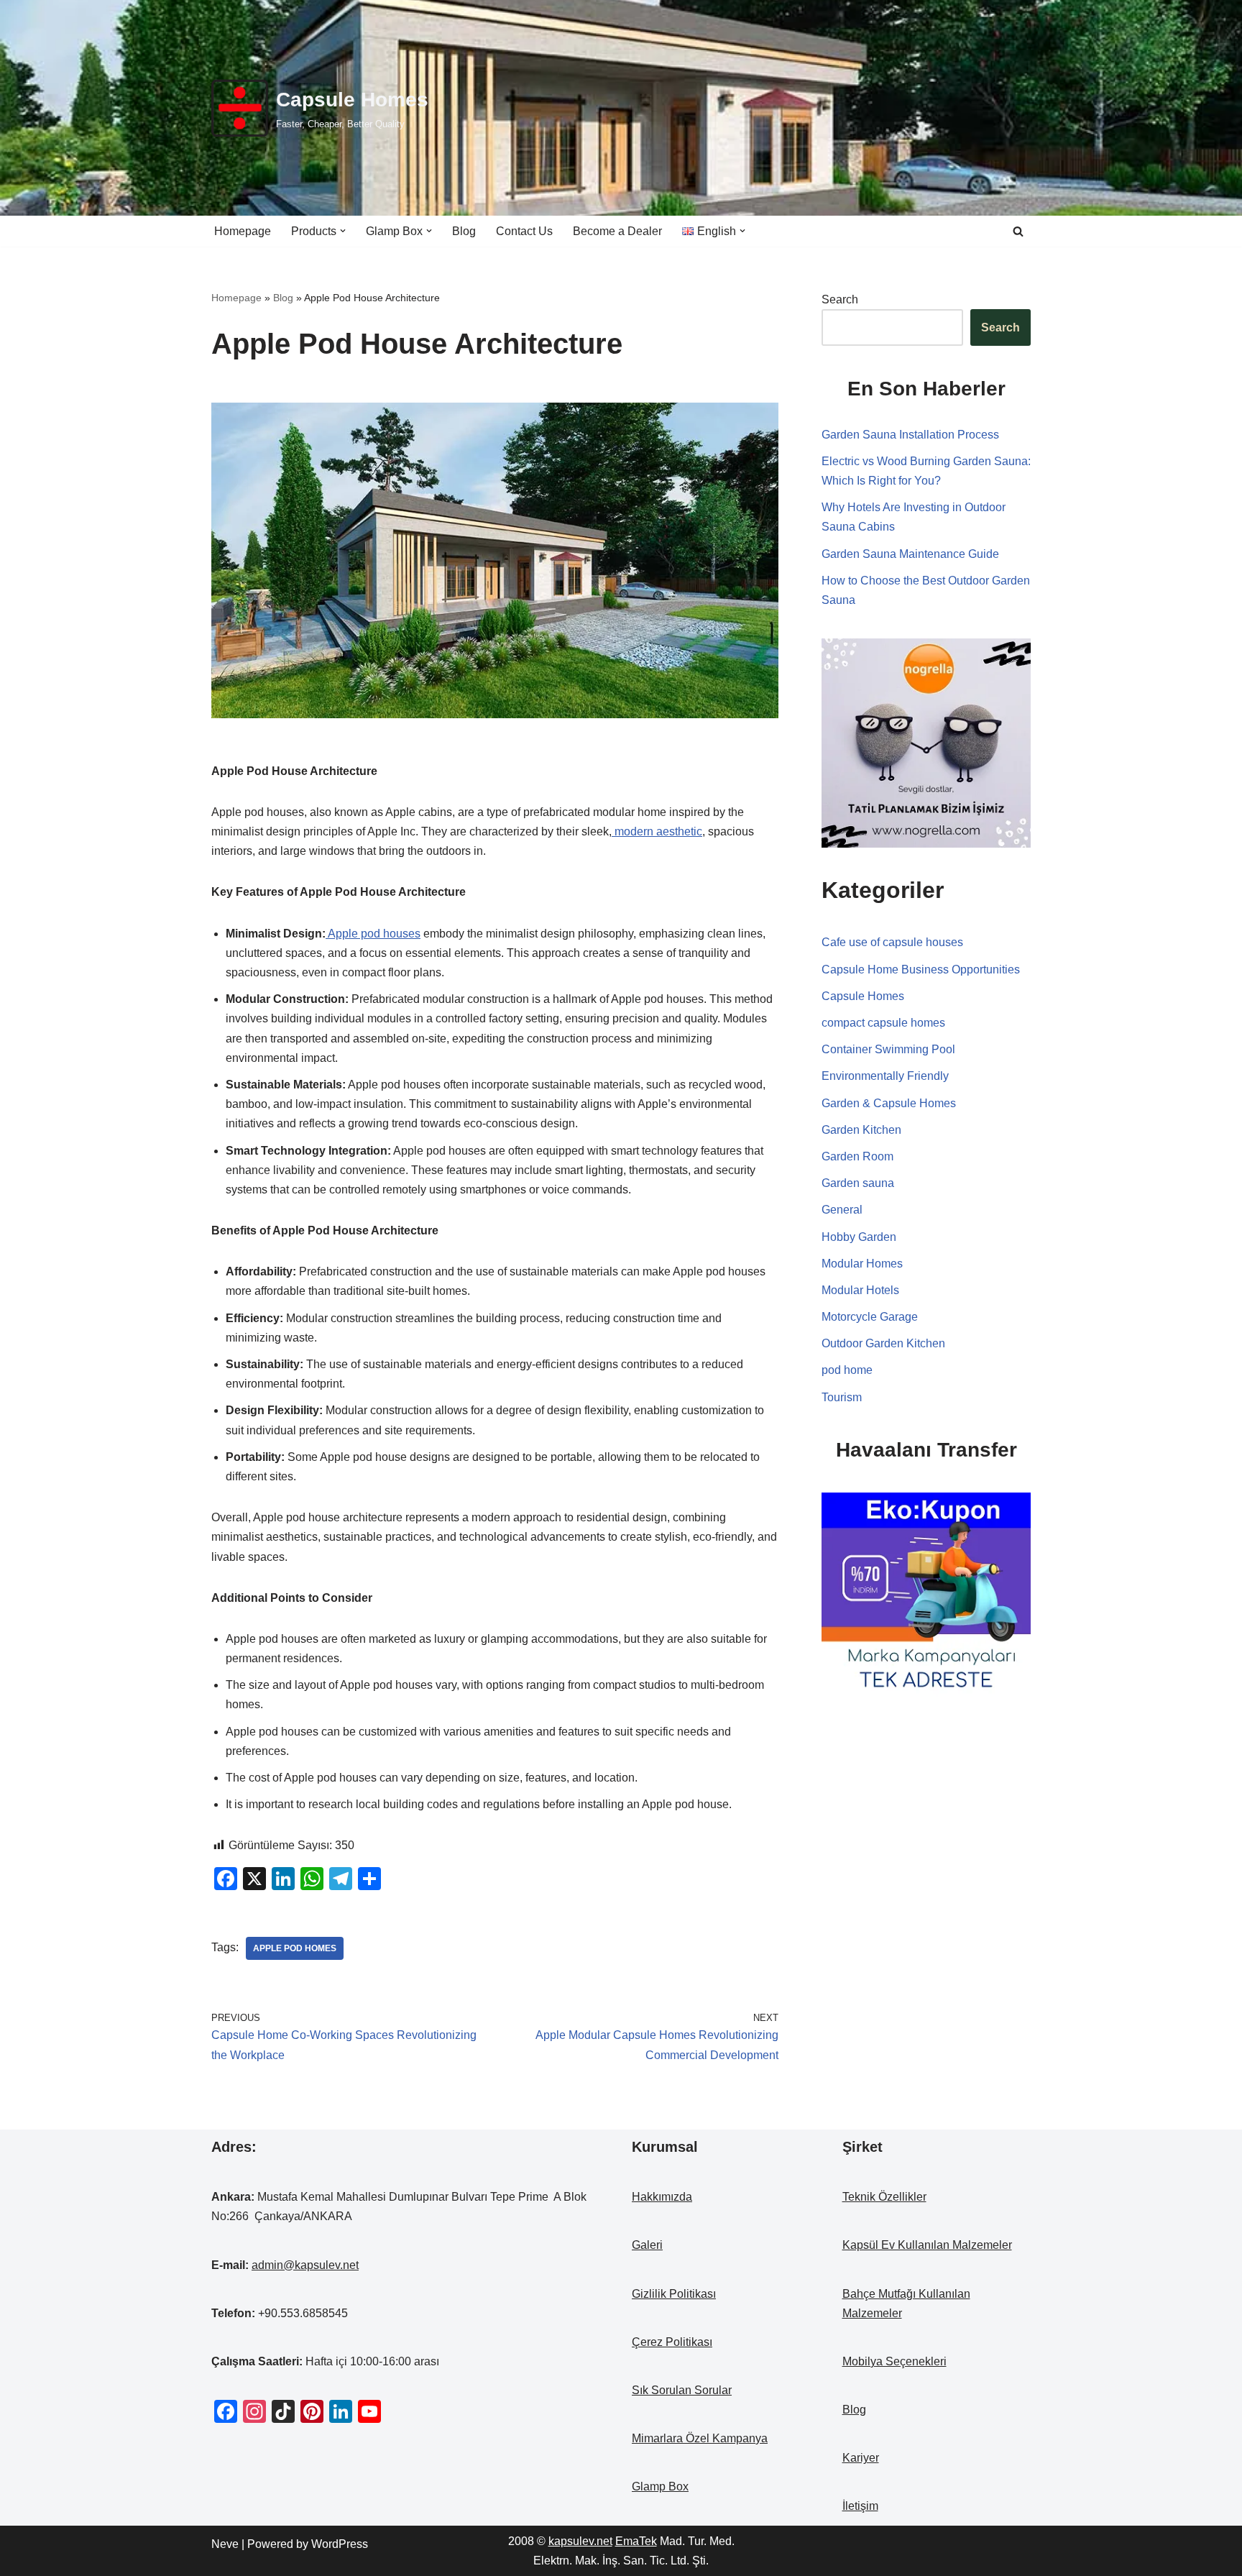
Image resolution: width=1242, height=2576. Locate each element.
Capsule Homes (863, 996)
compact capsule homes (883, 1023)
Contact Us (524, 231)
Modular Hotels (860, 1290)
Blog (464, 231)
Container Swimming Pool (888, 1049)
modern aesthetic (657, 831)
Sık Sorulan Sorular (682, 2390)
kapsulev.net (580, 2541)
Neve (225, 2544)
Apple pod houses (373, 934)
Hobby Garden (859, 1237)
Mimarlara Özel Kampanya (700, 2438)
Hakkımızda (662, 2197)
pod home (847, 1370)
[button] (343, 231)
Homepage (243, 231)
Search (840, 299)
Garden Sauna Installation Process (910, 435)
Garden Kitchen (861, 1130)
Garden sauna (858, 1183)
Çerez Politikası (672, 2342)
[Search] (1018, 231)
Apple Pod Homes (295, 1948)
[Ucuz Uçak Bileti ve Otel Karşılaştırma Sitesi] (926, 742)
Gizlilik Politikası (674, 2294)
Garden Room (857, 1156)
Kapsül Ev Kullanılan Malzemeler (927, 2245)
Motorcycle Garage (870, 1317)
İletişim (860, 2506)
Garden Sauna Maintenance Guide (910, 554)
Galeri (647, 2245)
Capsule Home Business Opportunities (921, 970)
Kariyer (861, 2458)
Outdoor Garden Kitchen (883, 1343)
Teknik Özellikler (884, 2197)
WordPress (340, 2544)
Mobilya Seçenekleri (894, 2361)
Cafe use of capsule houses (892, 942)
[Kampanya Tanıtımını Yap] (926, 1596)
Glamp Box (660, 2486)
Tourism (842, 1397)
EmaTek (636, 2541)
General (842, 1210)
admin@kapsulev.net (305, 2265)
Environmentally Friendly (885, 1076)
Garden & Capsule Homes (889, 1103)
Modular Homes (862, 1264)
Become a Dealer (617, 231)
